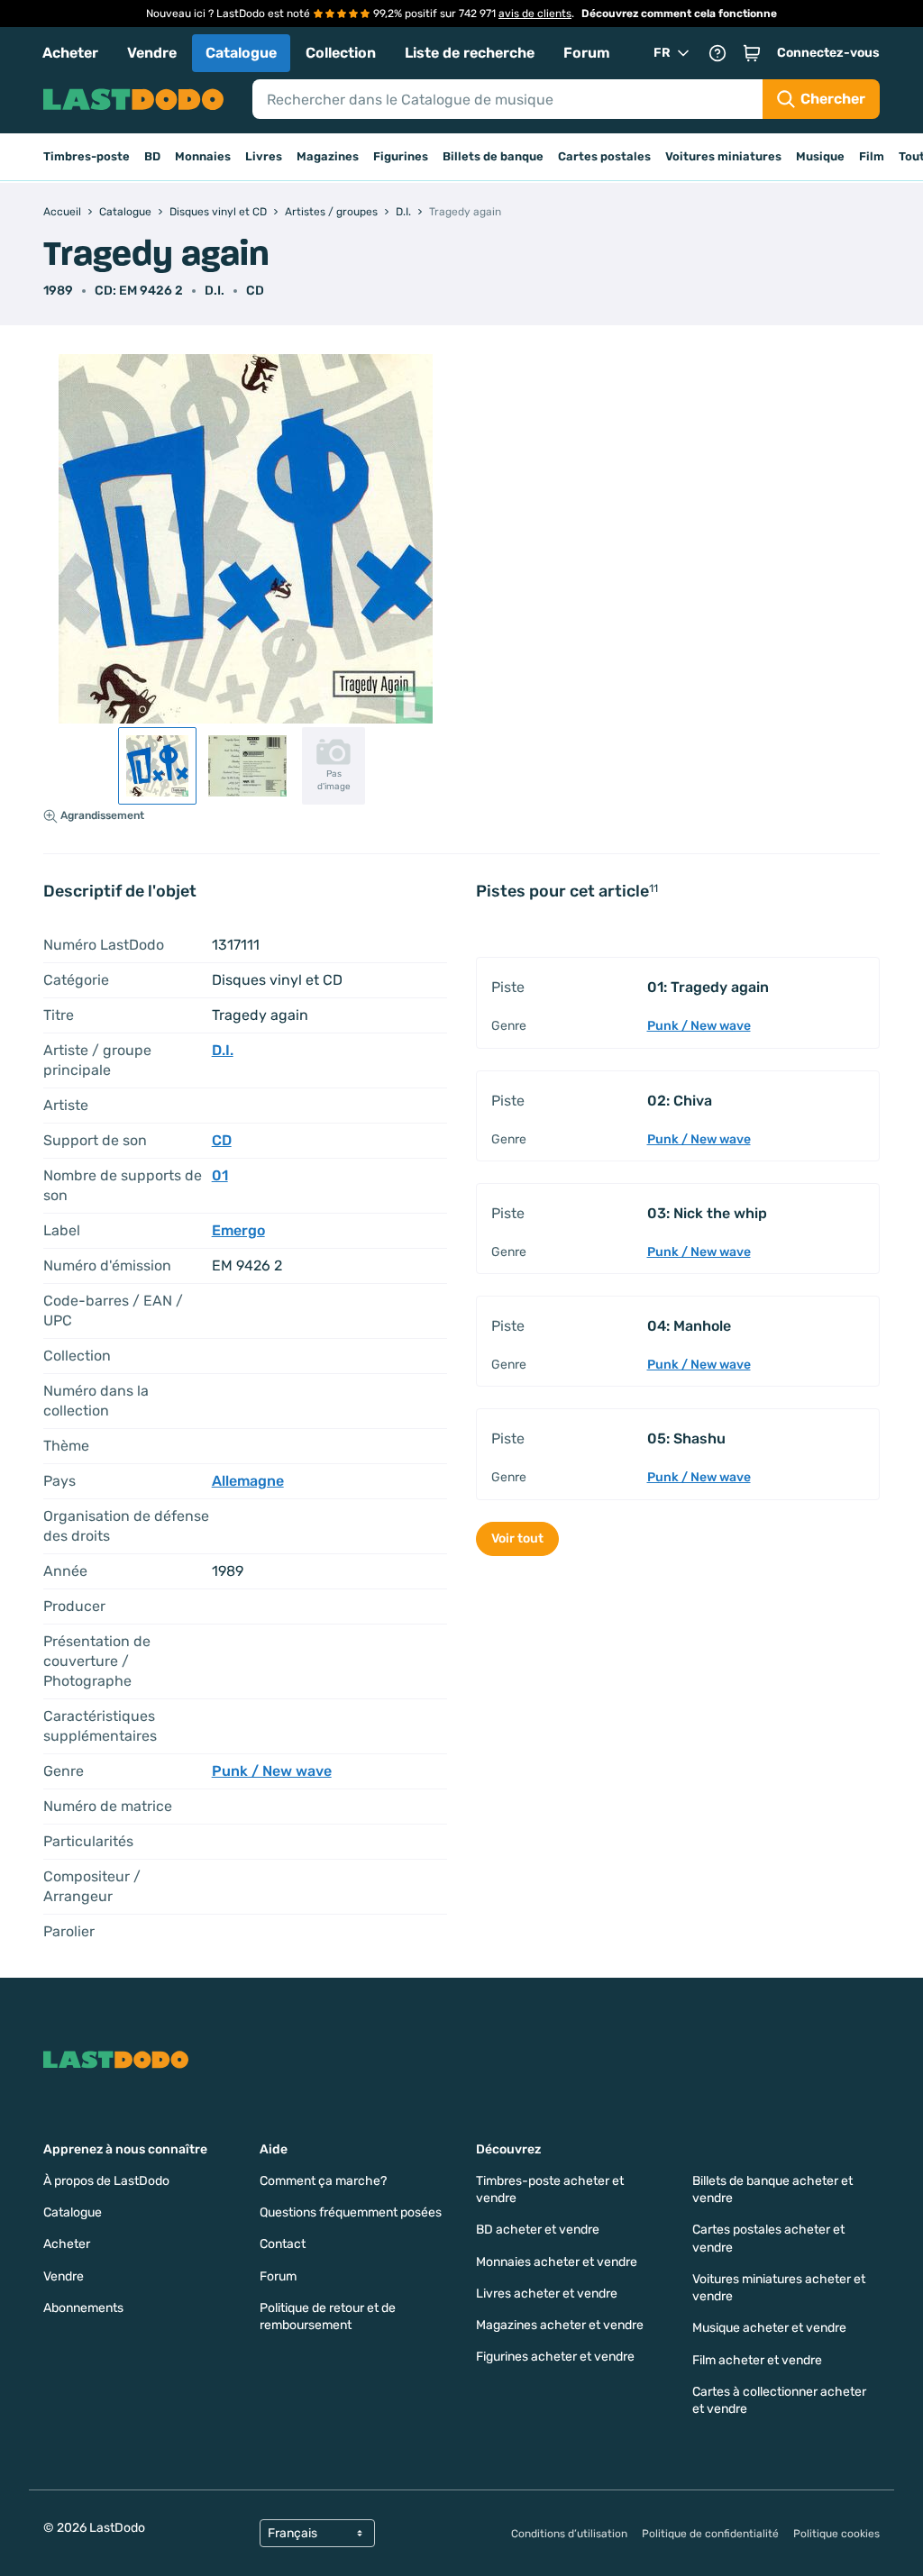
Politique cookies (836, 2534)
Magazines (328, 156)
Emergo (238, 1230)
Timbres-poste (87, 156)
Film (872, 156)
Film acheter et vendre (757, 2360)
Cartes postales (604, 156)
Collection (341, 53)
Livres (264, 156)
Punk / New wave (272, 1771)
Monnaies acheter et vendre (557, 2262)
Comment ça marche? (323, 2181)
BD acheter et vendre (538, 2230)
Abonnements (83, 2308)
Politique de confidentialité (710, 2534)
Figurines (401, 156)
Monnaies (203, 156)
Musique (820, 156)
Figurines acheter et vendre (555, 2357)
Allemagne (248, 1481)
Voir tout (517, 1538)
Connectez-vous (828, 53)
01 (220, 1175)
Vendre (152, 53)
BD (152, 156)
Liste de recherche (470, 53)
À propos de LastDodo (106, 2181)
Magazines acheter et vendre (560, 2325)
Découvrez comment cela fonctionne (679, 14)
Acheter (70, 53)
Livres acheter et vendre (547, 2294)
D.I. (215, 291)
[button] (752, 53)
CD (255, 291)
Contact (283, 2244)
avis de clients (535, 14)
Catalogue (241, 53)
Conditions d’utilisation (569, 2534)
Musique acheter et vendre (769, 2328)
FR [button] (662, 53)
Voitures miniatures (723, 156)
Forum (587, 53)
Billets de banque (493, 156)
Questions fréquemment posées (351, 2212)
